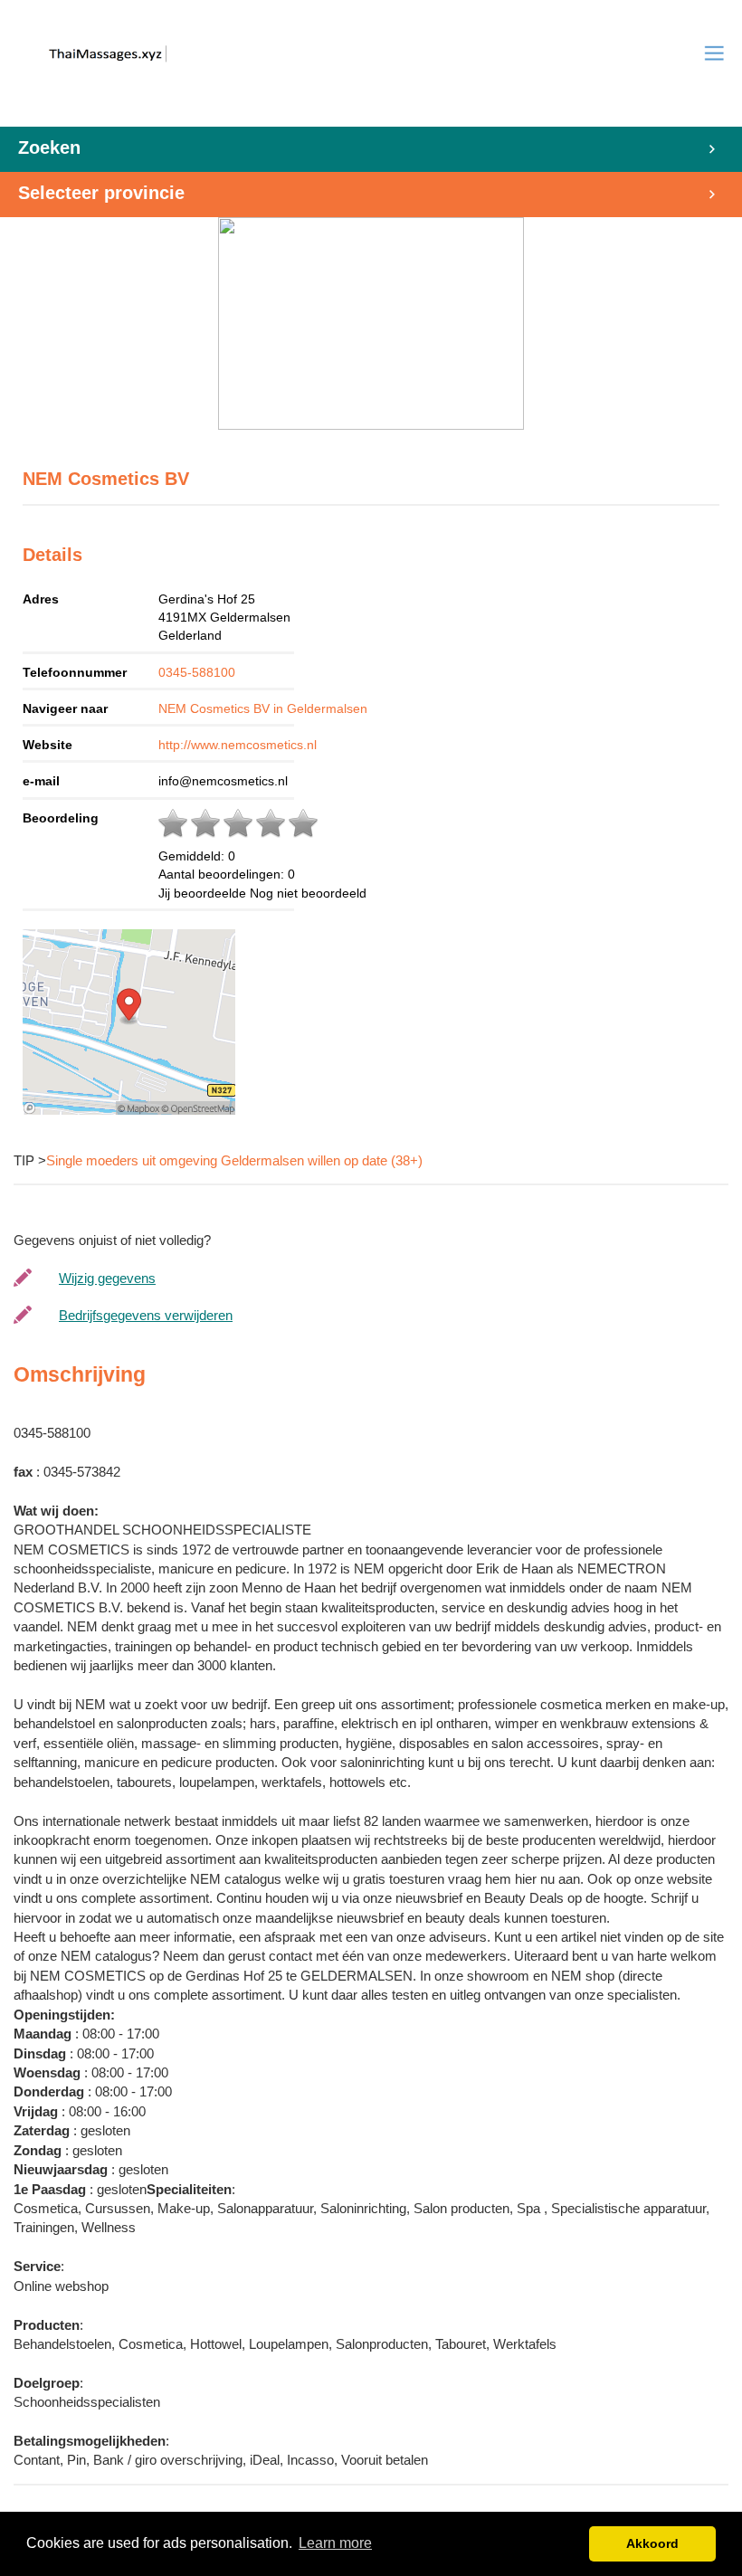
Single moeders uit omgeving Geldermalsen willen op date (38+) (234, 1160)
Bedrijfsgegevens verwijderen (146, 1315)
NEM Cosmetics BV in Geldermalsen (263, 708)
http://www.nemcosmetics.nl (238, 745)
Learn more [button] (335, 2543)
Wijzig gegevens (107, 1278)
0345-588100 (197, 672)
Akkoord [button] (652, 2543)
